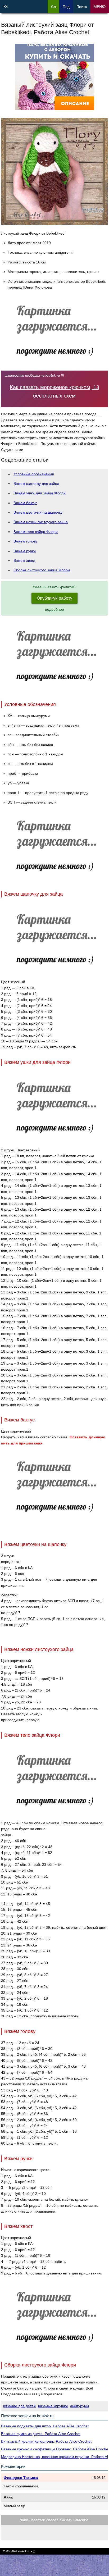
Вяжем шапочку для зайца (36, 484)
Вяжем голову (26, 541)
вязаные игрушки (53, 2406)
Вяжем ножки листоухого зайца (41, 522)
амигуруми (80, 2406)
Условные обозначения (34, 474)
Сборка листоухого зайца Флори (42, 570)
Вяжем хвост (24, 560)
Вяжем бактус (25, 503)
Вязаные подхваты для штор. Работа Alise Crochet (45, 2426)
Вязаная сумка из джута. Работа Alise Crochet (41, 2434)
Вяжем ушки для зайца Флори (40, 493)
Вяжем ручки (25, 551)
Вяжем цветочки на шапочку (38, 512)
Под (66, 7)
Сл (53, 7)
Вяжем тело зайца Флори (36, 532)
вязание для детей (19, 2406)
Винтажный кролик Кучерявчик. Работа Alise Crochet (46, 2441)
